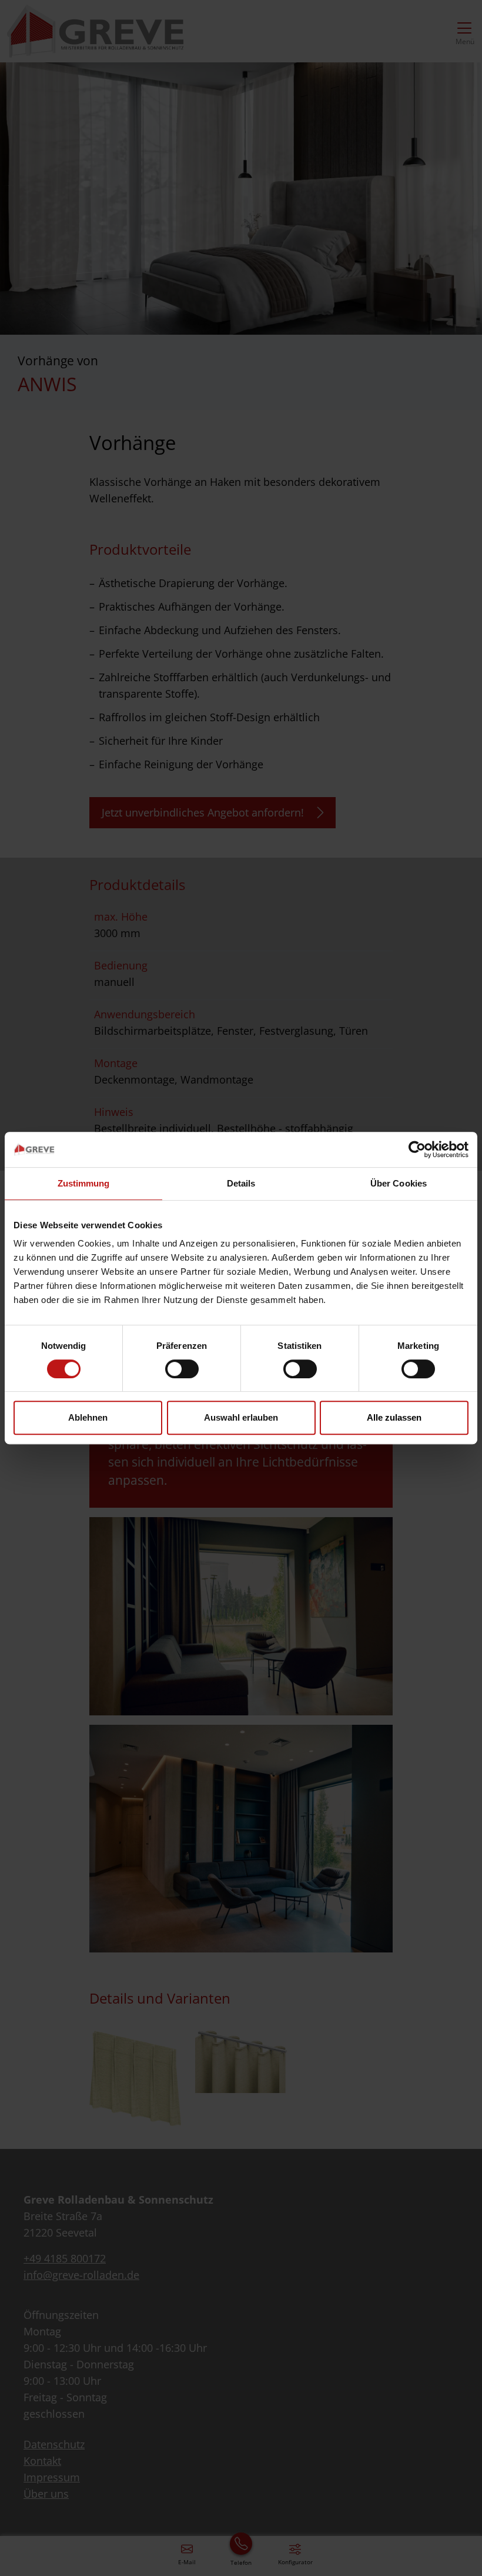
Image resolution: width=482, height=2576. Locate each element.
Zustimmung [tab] (84, 1183)
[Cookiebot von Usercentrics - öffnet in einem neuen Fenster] (417, 1149)
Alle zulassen (394, 1417)
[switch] (182, 1369)
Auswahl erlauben (241, 1417)
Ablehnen (88, 1417)
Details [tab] (241, 1183)
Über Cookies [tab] (399, 1183)
